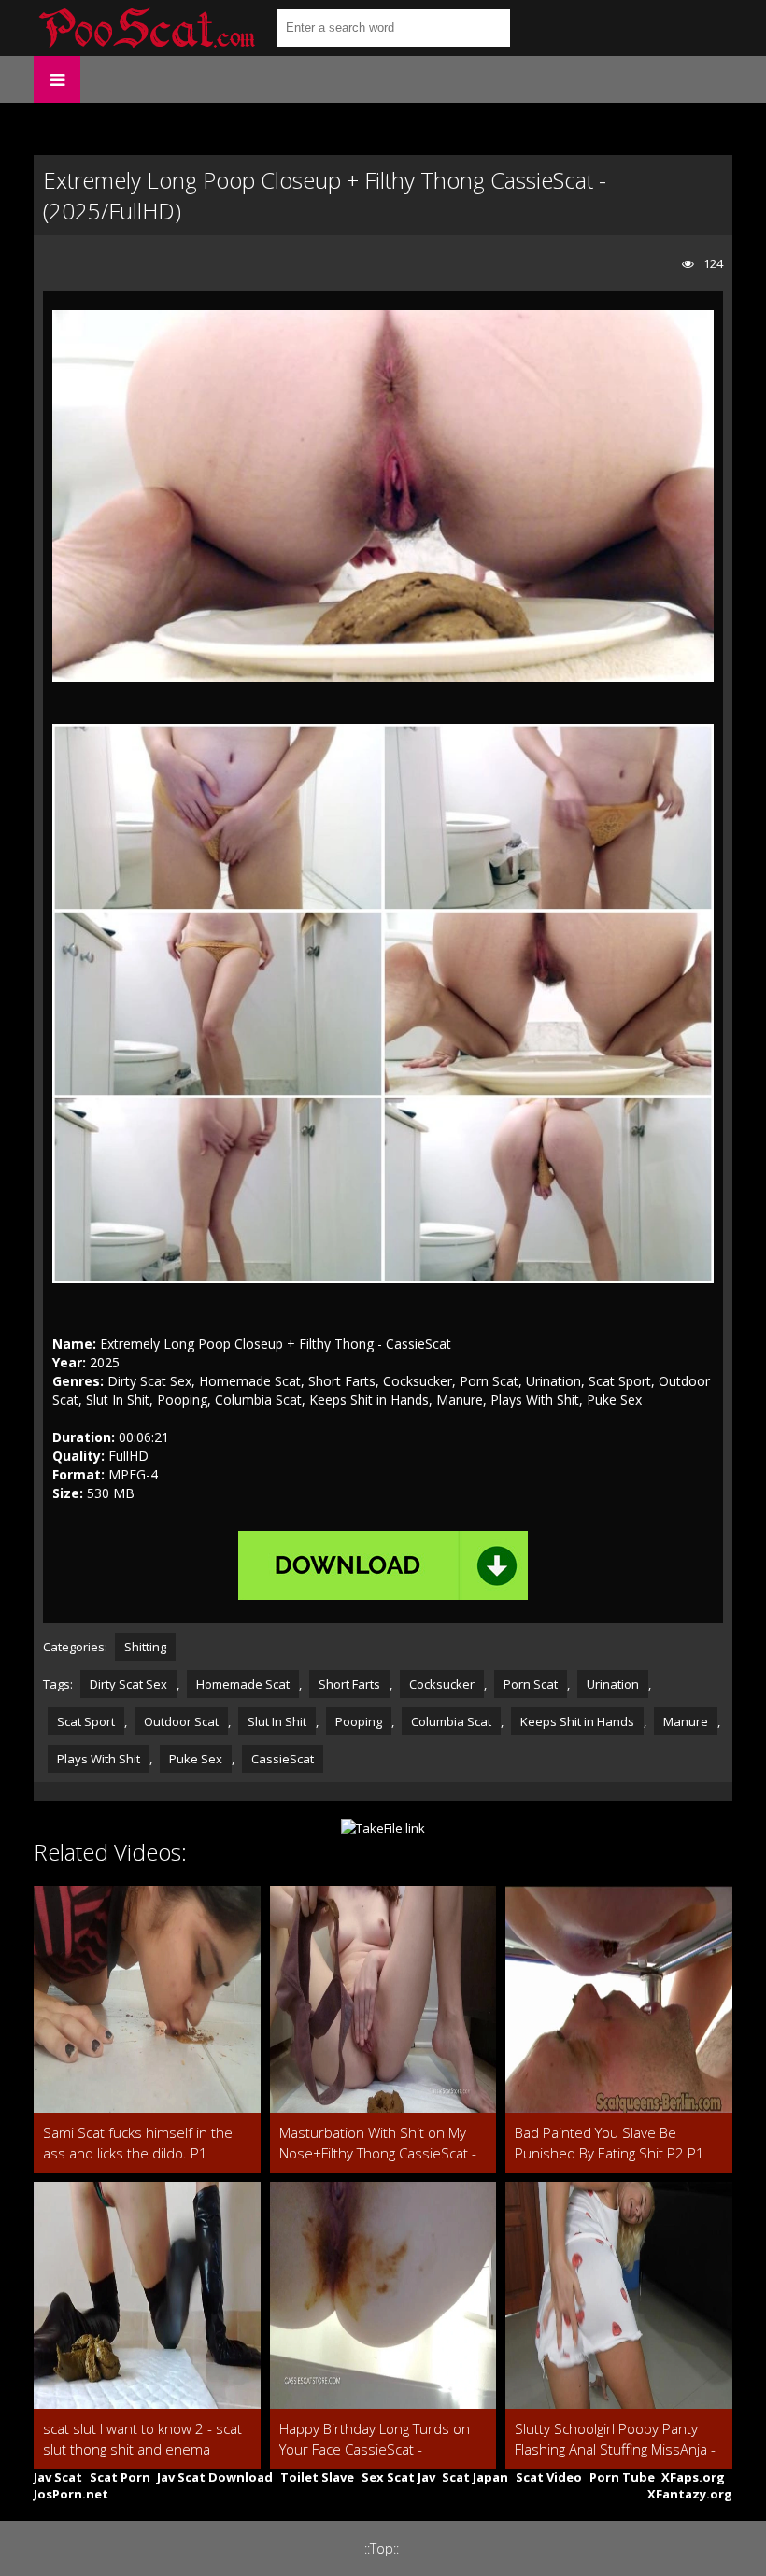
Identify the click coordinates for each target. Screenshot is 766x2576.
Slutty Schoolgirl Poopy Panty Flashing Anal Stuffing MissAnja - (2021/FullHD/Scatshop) (615, 2439)
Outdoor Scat (181, 1721)
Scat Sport (86, 1721)
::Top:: (382, 2548)
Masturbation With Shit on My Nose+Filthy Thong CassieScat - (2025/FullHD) (378, 2143)
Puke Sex (196, 1759)
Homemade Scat (243, 1684)
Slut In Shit (277, 1721)
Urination (613, 1684)
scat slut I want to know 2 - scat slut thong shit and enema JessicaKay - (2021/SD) (142, 2439)
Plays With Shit (99, 1759)
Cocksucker (442, 1684)
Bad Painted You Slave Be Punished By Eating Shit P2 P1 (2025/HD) (610, 2143)
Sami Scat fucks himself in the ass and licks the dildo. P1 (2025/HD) (138, 2143)
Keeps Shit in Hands (577, 1721)
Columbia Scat (451, 1721)
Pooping (359, 1721)
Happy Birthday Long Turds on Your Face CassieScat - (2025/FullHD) (375, 2439)
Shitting (145, 1647)
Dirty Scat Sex (128, 1684)
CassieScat (283, 1759)
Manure (686, 1721)
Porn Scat (531, 1684)
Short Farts (349, 1684)
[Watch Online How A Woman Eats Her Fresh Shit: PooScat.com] (146, 28)
